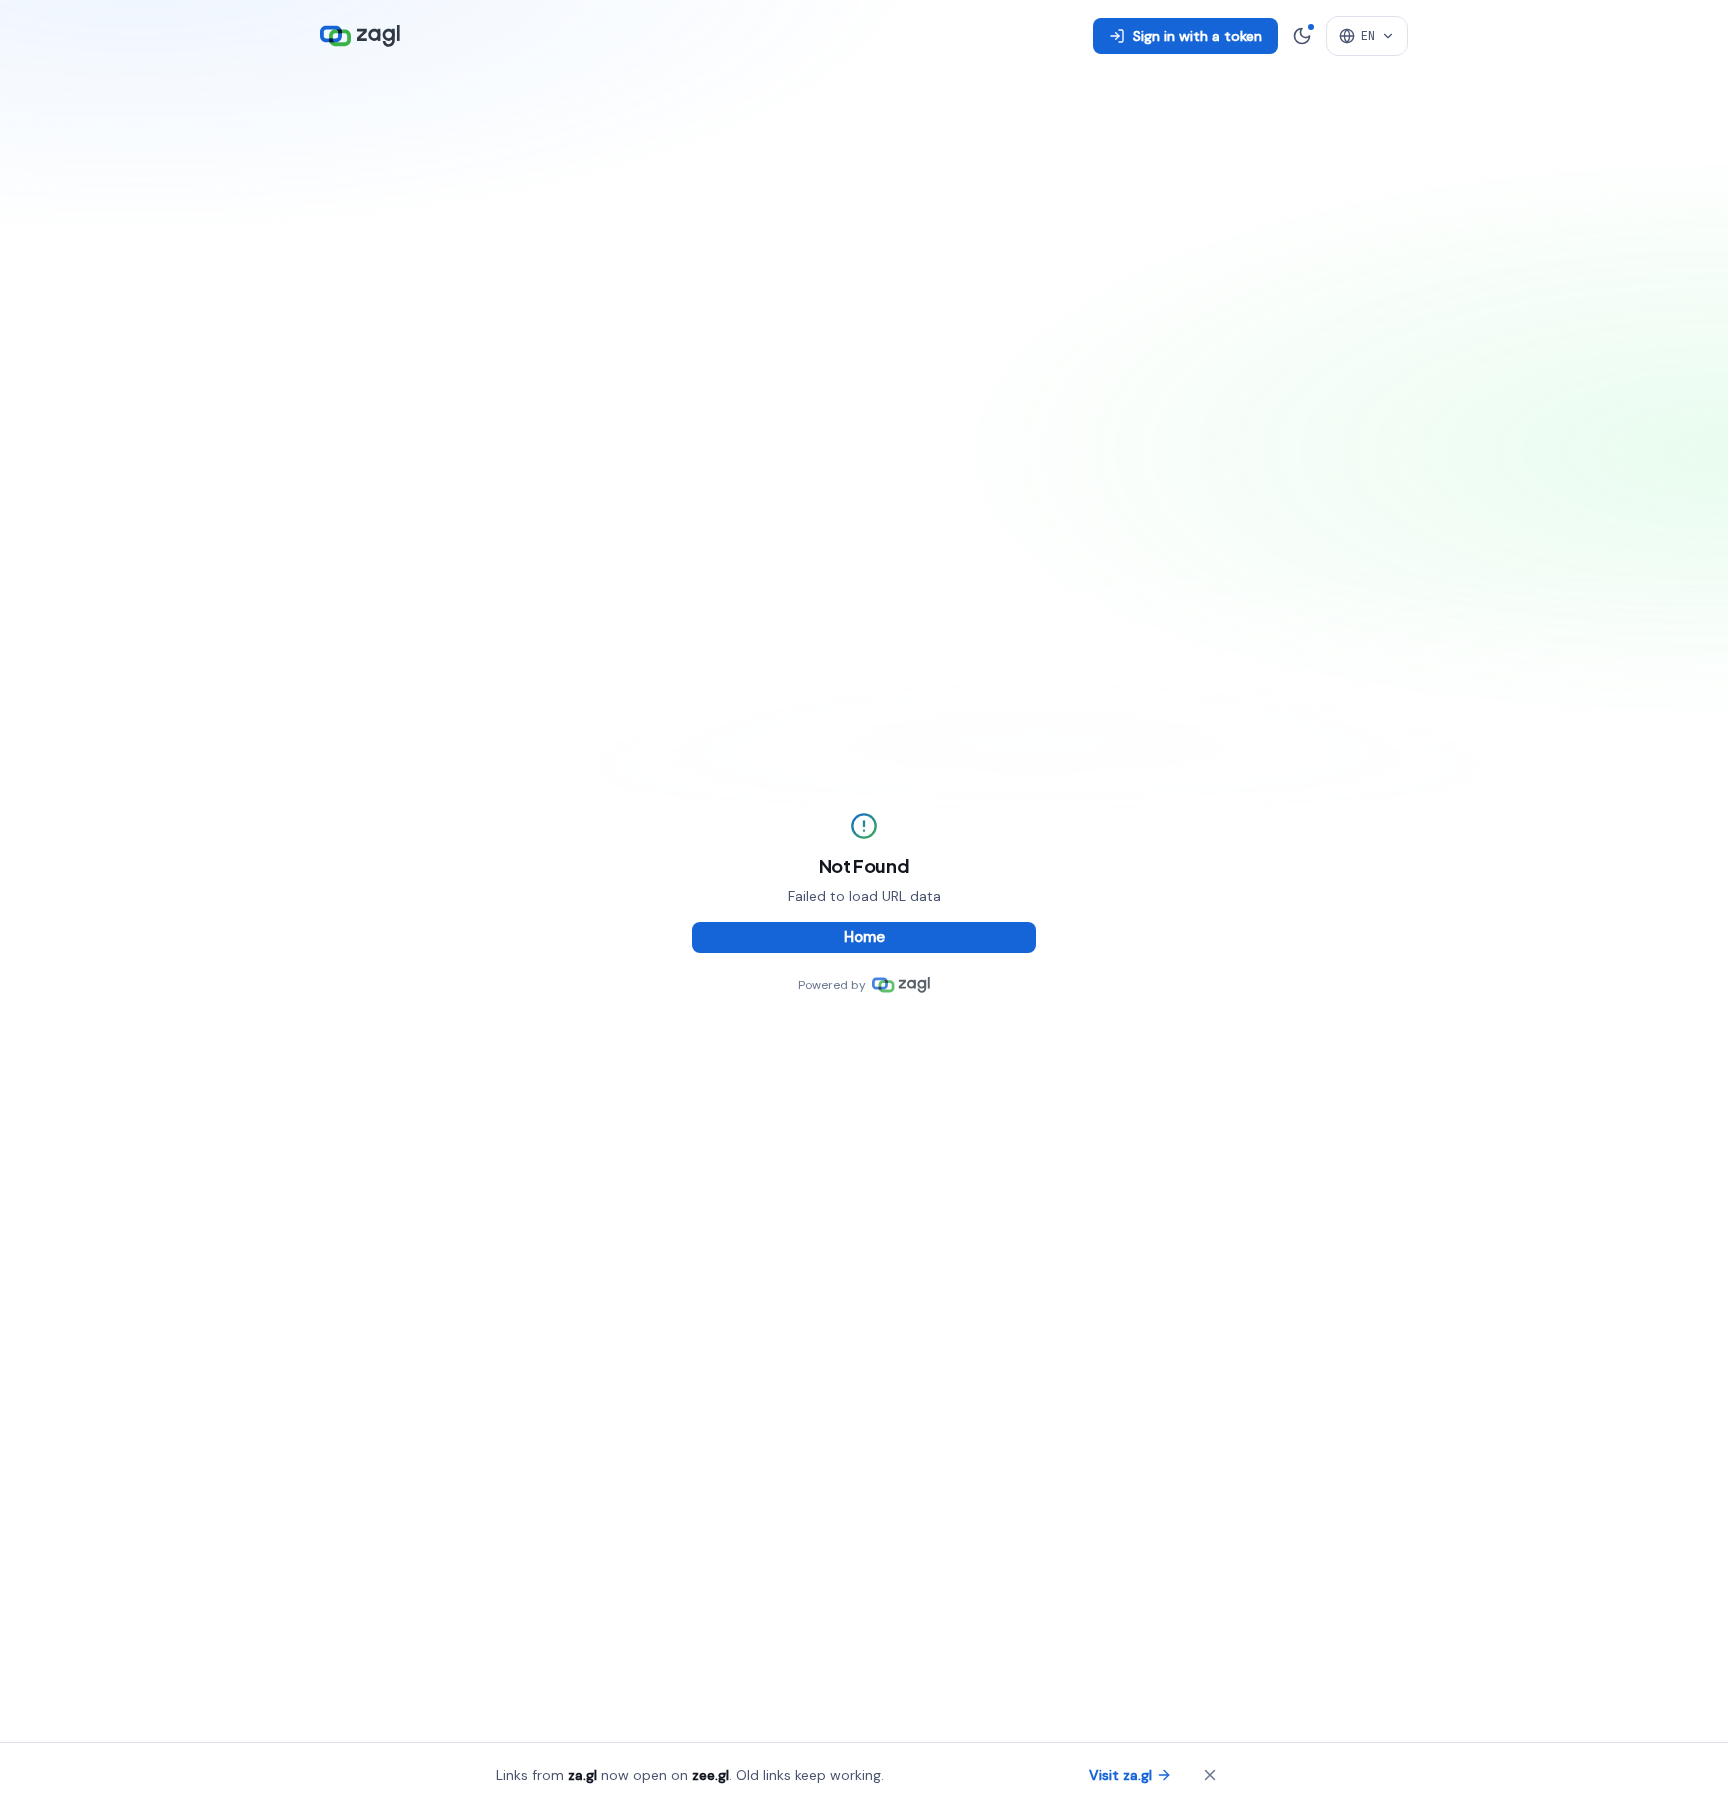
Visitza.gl (1120, 1775)
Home (864, 937)
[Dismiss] (1210, 1775)
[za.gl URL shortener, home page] (360, 36)
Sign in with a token (1197, 36)
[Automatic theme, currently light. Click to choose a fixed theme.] (1302, 36)
